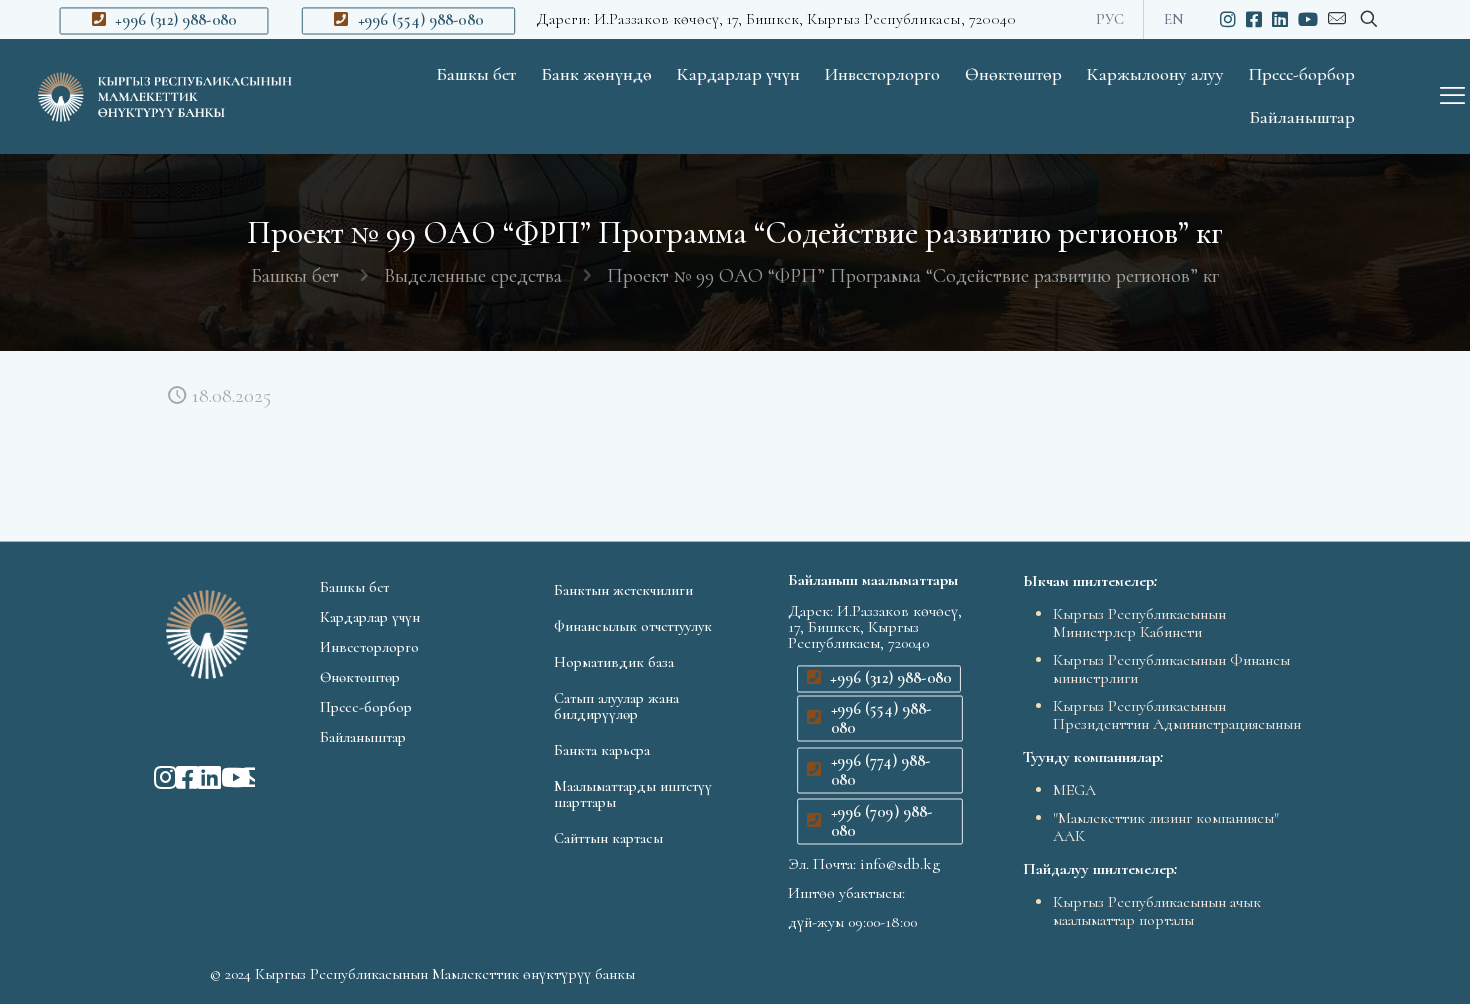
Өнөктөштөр (360, 677)
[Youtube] (222, 777)
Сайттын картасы (608, 838)
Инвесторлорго (369, 647)
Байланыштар (363, 737)
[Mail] (244, 777)
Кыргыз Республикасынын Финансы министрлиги (1171, 669)
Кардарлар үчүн (370, 617)
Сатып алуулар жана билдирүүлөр (616, 706)
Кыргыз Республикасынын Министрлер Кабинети (1139, 623)
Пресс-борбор (366, 707)
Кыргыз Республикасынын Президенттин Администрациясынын (1177, 715)
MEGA (1074, 790)
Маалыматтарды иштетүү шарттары (633, 794)
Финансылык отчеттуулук (633, 626)
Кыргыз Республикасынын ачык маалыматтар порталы (1157, 911)
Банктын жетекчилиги (623, 590)
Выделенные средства (473, 276)
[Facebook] (177, 777)
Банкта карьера (602, 750)
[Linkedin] (199, 777)
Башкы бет (295, 276)
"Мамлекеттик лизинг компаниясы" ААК (1166, 827)
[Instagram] (155, 777)
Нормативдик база (614, 662)
